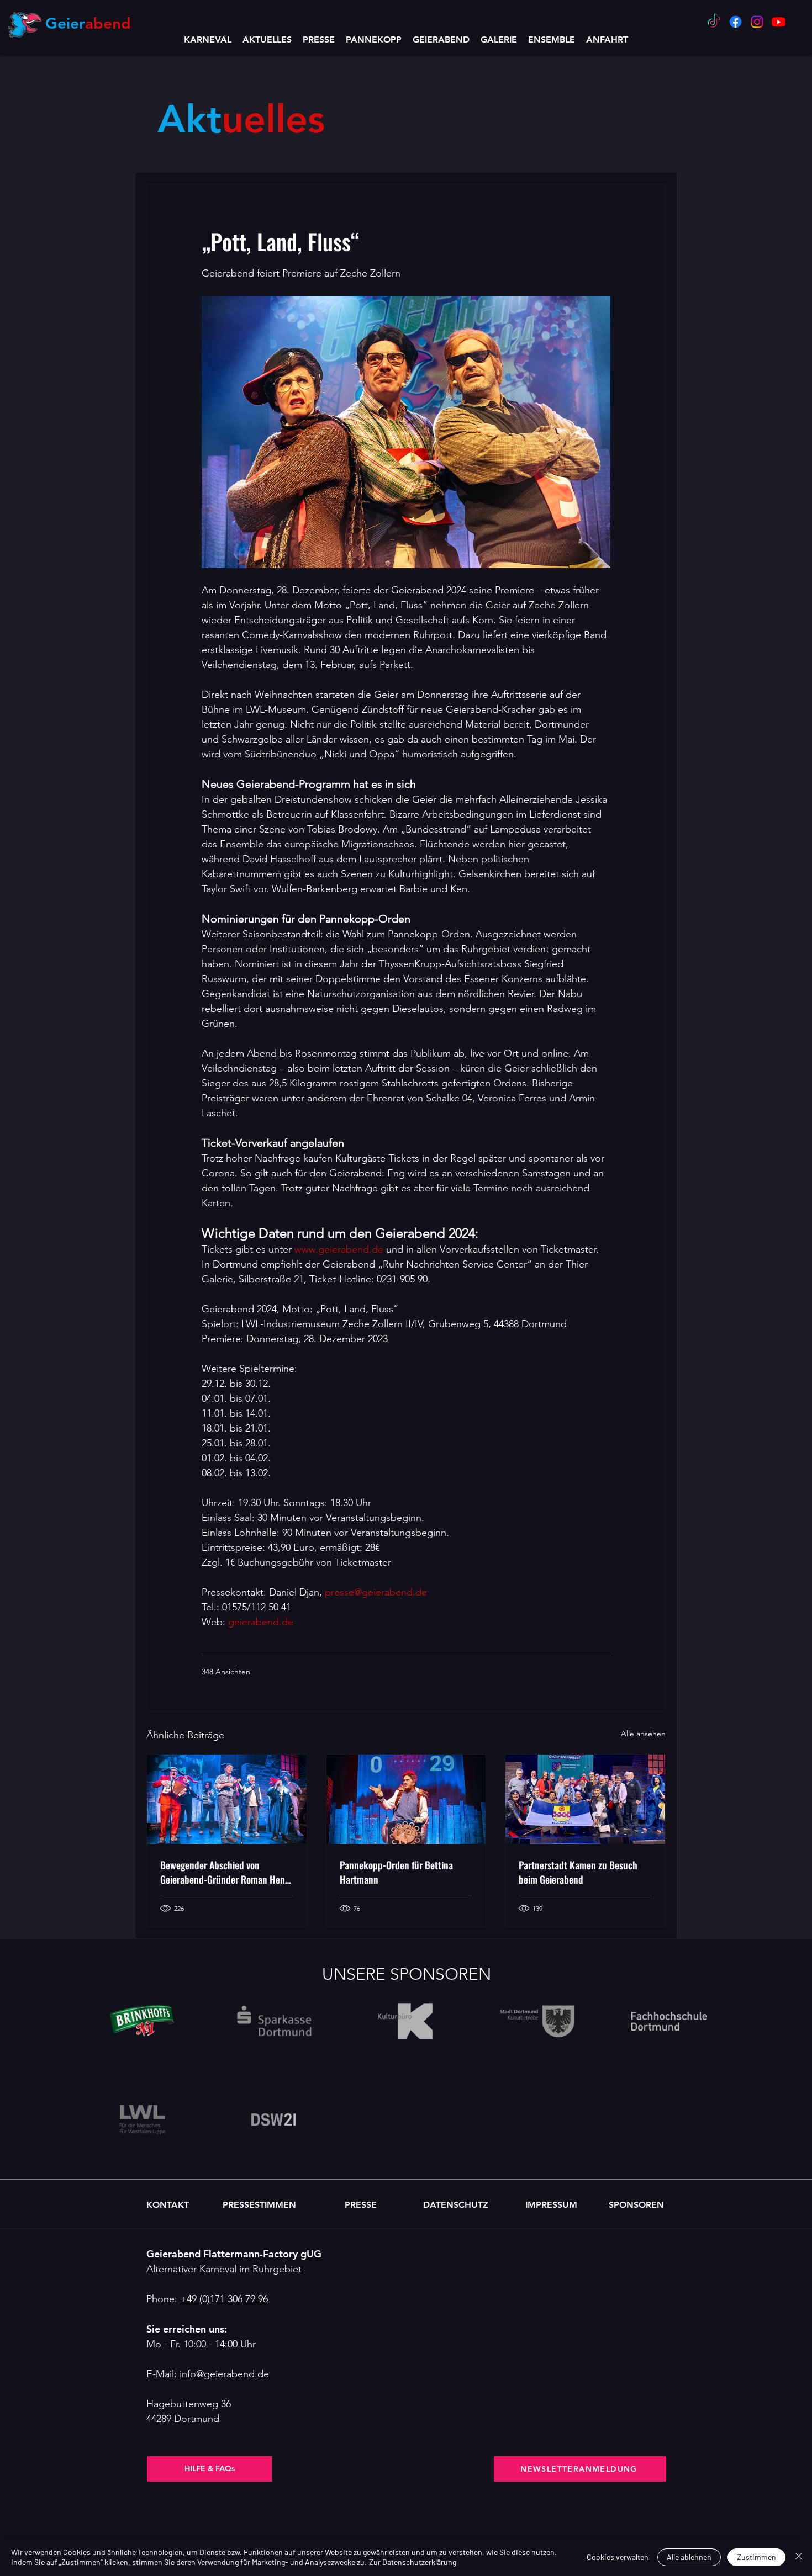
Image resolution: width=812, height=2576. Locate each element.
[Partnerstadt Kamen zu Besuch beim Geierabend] (585, 1799)
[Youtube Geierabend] (779, 22)
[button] (441, 39)
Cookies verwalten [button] (618, 2557)
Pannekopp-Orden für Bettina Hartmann (396, 1872)
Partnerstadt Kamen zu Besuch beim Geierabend (578, 1872)
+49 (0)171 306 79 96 (224, 2299)
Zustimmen (756, 2557)
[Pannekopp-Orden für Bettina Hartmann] (406, 1799)
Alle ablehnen (689, 2557)
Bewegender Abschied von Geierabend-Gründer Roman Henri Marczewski (225, 1872)
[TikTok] (714, 22)
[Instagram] (757, 22)
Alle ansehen (643, 1734)
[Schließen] (799, 2557)
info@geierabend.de (224, 2374)
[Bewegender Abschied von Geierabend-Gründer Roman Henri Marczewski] (227, 1799)
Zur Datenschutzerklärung (413, 2562)
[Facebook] (735, 22)
